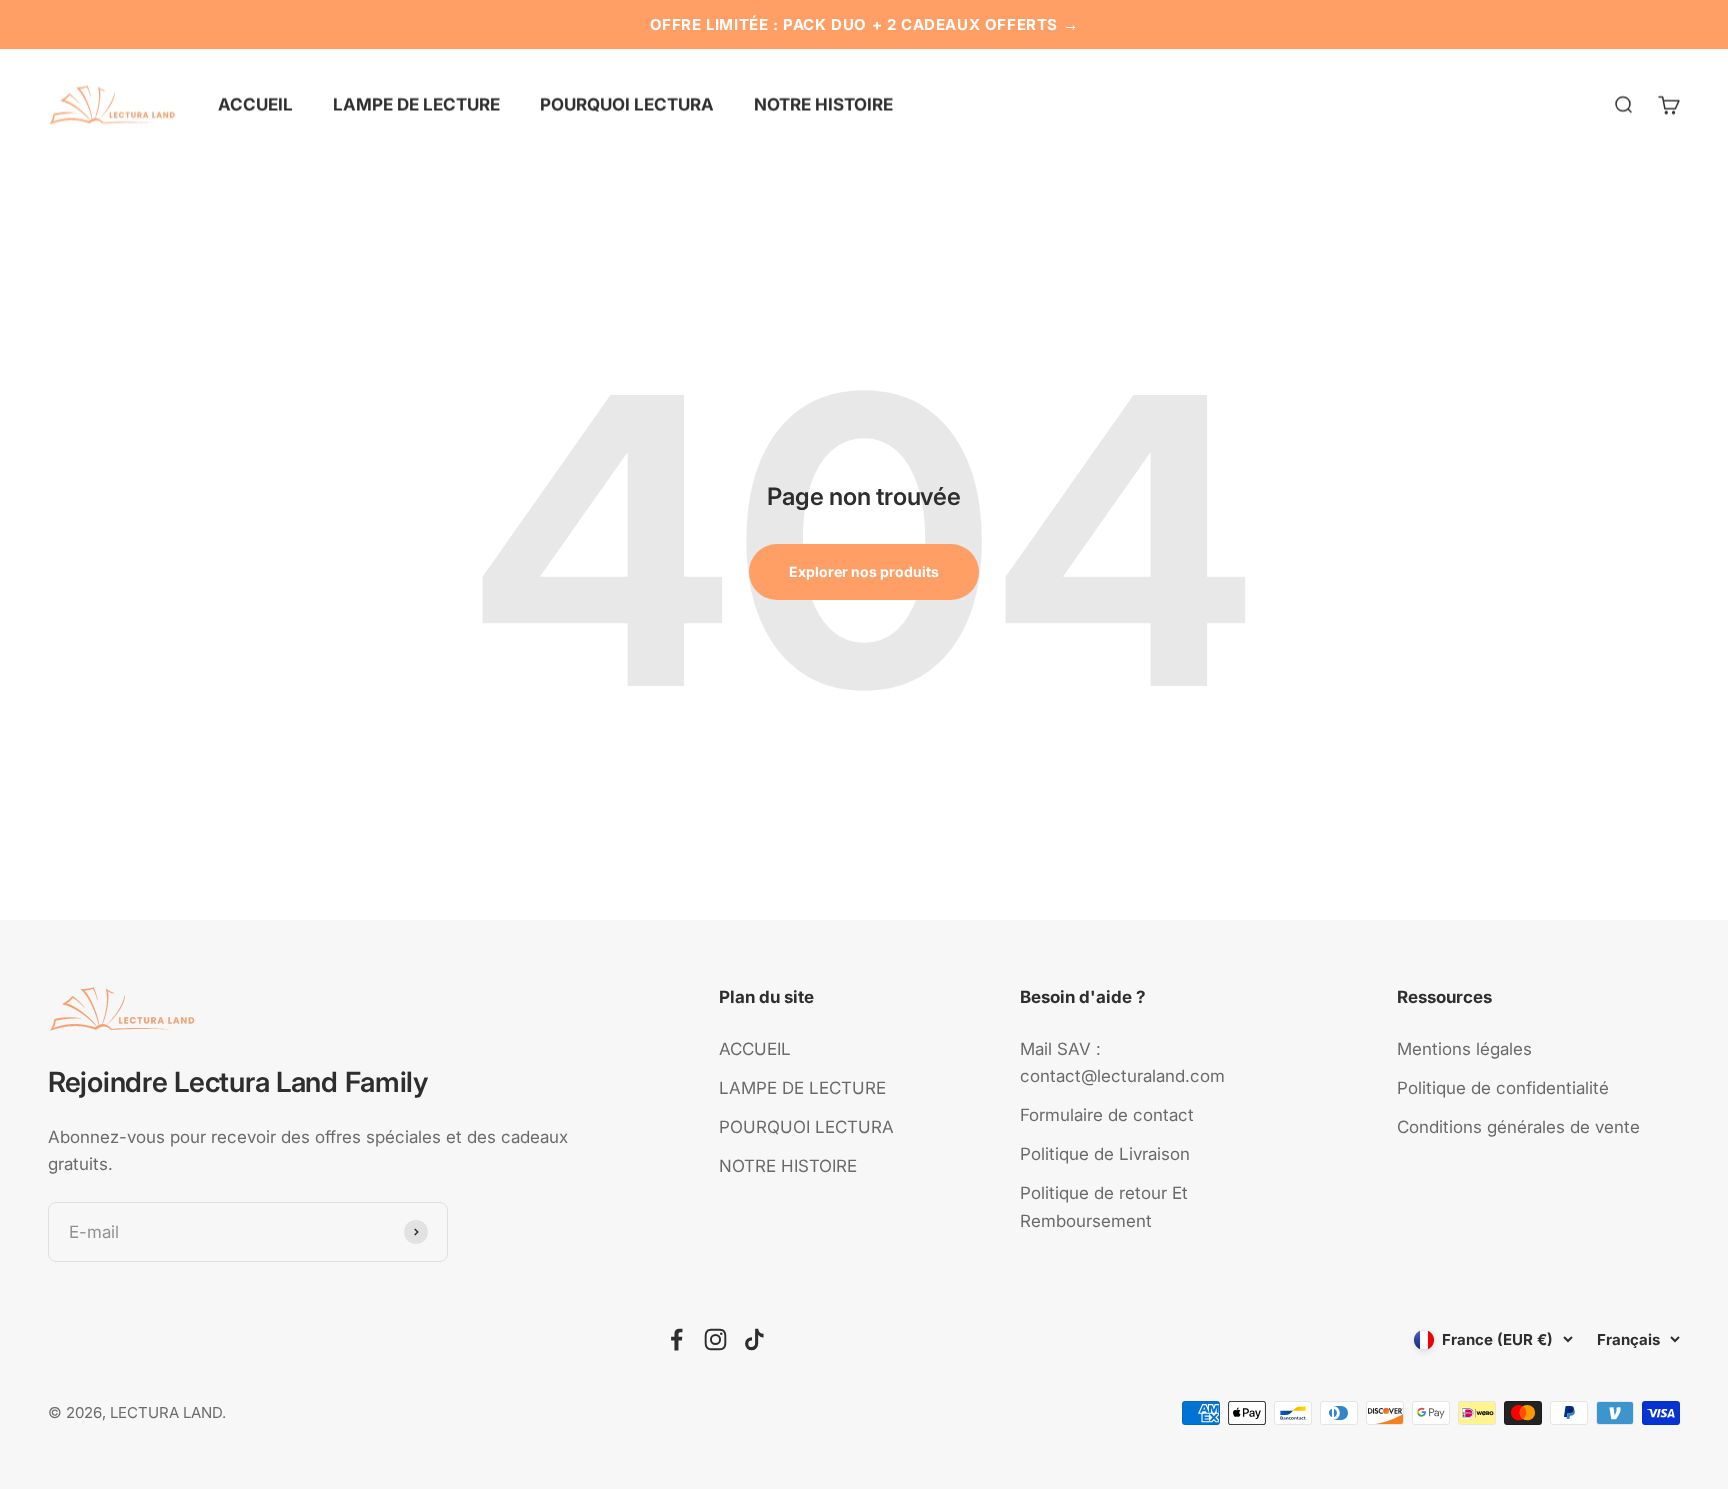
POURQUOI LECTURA (627, 104)
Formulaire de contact (1107, 1115)
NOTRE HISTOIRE (823, 104)
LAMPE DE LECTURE (416, 104)
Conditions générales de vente (1518, 1127)
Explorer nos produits (864, 571)
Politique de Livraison (1105, 1154)
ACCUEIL (255, 104)
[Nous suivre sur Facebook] (676, 1339)
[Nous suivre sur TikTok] (754, 1339)
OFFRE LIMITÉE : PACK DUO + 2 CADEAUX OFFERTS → (864, 24)
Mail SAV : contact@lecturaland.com (1122, 1062)
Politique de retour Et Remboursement (1104, 1206)
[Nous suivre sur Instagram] (715, 1339)
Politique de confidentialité (1503, 1088)
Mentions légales (1464, 1049)
